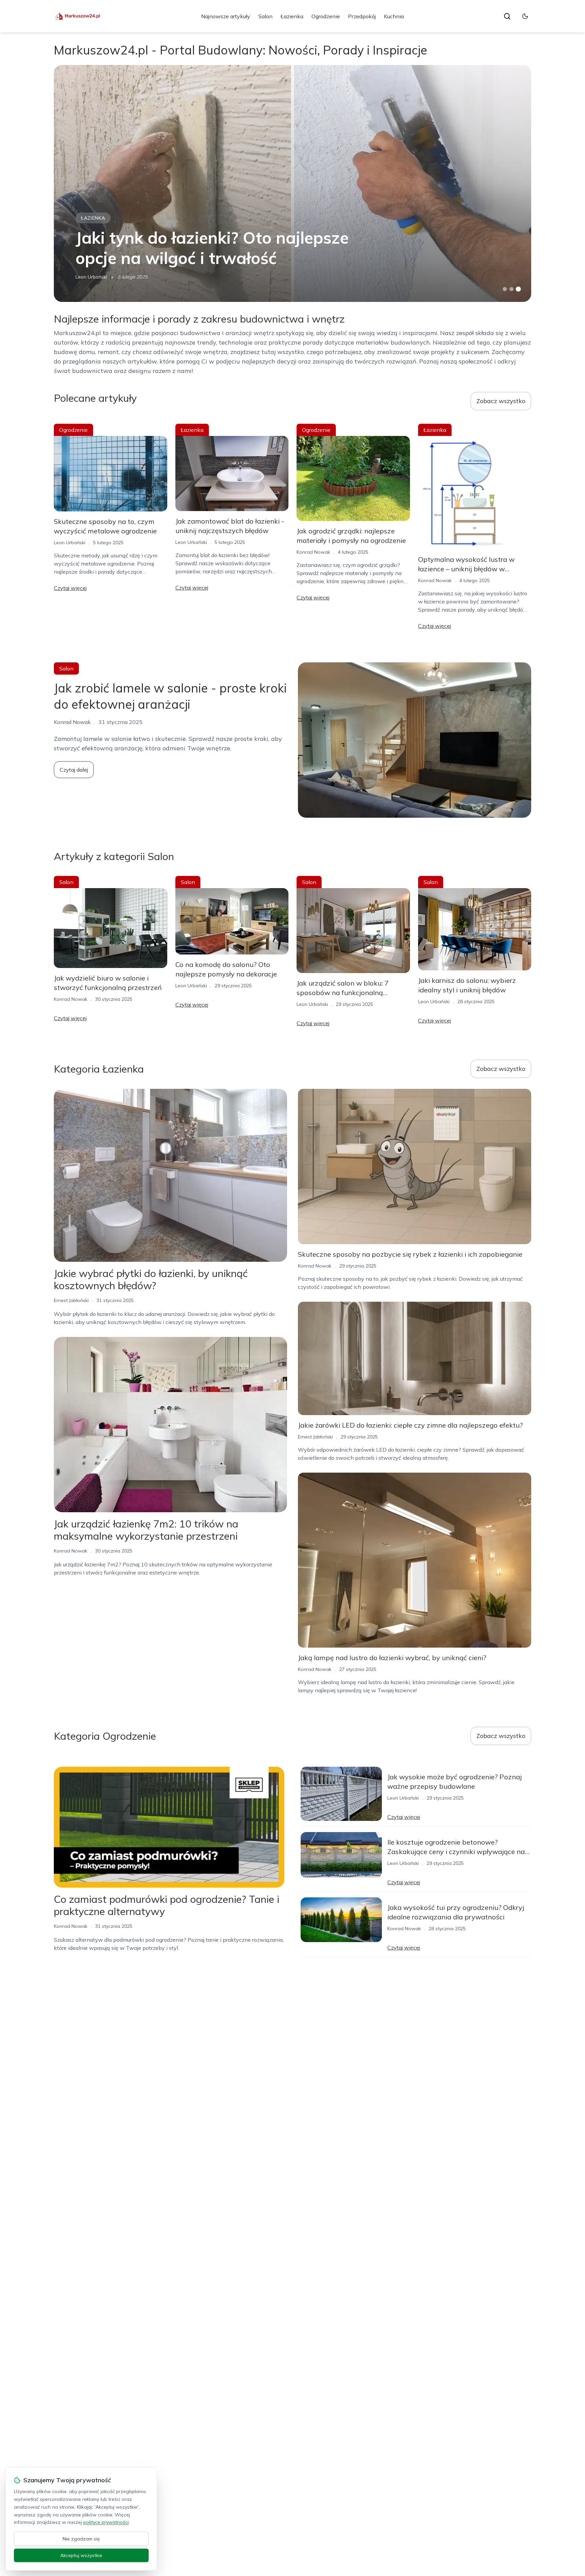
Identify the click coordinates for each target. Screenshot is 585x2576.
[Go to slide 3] (518, 289)
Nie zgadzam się (81, 2539)
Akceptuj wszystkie (81, 2555)
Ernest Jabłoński (71, 1300)
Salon (265, 16)
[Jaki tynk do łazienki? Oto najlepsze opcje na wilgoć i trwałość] (292, 183)
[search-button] (507, 16)
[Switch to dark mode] (525, 16)
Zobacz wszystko (501, 401)
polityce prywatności (106, 2522)
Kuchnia (394, 16)
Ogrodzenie (326, 16)
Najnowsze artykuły (226, 16)
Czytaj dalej (74, 770)
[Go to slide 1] (505, 289)
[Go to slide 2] (512, 289)
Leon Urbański (91, 277)
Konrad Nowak (313, 552)
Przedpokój (362, 16)
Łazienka (292, 16)
